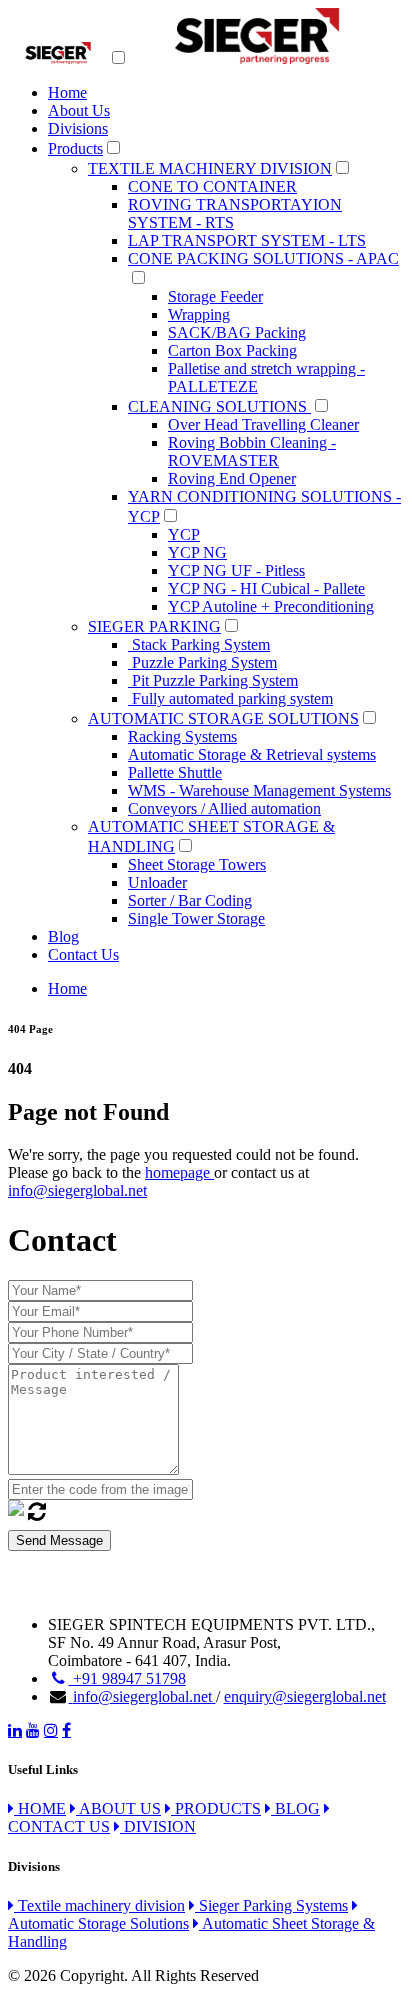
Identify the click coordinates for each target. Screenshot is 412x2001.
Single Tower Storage (196, 918)
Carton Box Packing (232, 350)
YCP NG (197, 552)
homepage (179, 1172)
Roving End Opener (232, 478)
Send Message (59, 1540)
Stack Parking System (199, 644)
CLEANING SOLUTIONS (219, 406)
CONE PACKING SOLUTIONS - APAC (263, 258)
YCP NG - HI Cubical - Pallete (266, 588)
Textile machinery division (99, 1905)
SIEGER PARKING (154, 626)
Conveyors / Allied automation (224, 808)
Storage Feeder (215, 296)
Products (75, 148)
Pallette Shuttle (175, 772)
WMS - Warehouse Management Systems (259, 790)
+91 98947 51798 (127, 1678)
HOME (40, 1808)
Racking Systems (182, 736)
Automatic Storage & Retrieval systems (252, 754)
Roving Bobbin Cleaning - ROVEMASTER (252, 451)
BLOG (295, 1808)
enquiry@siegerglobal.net (305, 1696)
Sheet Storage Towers (197, 864)
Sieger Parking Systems (271, 1905)
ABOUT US (118, 1808)
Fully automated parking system (230, 698)
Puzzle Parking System (202, 662)
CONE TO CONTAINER (212, 186)
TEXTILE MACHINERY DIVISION (210, 168)
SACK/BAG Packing (237, 332)
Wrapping (199, 314)
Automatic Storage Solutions (98, 1923)
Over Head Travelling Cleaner (263, 424)
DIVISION (158, 1826)
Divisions (78, 128)
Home (67, 92)
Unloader (157, 882)
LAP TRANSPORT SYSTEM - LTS (247, 240)
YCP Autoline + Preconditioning (271, 606)
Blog (63, 936)
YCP (184, 534)
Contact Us (83, 954)
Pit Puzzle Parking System (213, 680)
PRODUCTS (216, 1808)
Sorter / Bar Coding (190, 900)
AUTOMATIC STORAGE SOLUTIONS (223, 718)
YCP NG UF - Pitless (236, 570)
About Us (79, 110)
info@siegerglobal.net (77, 1190)
